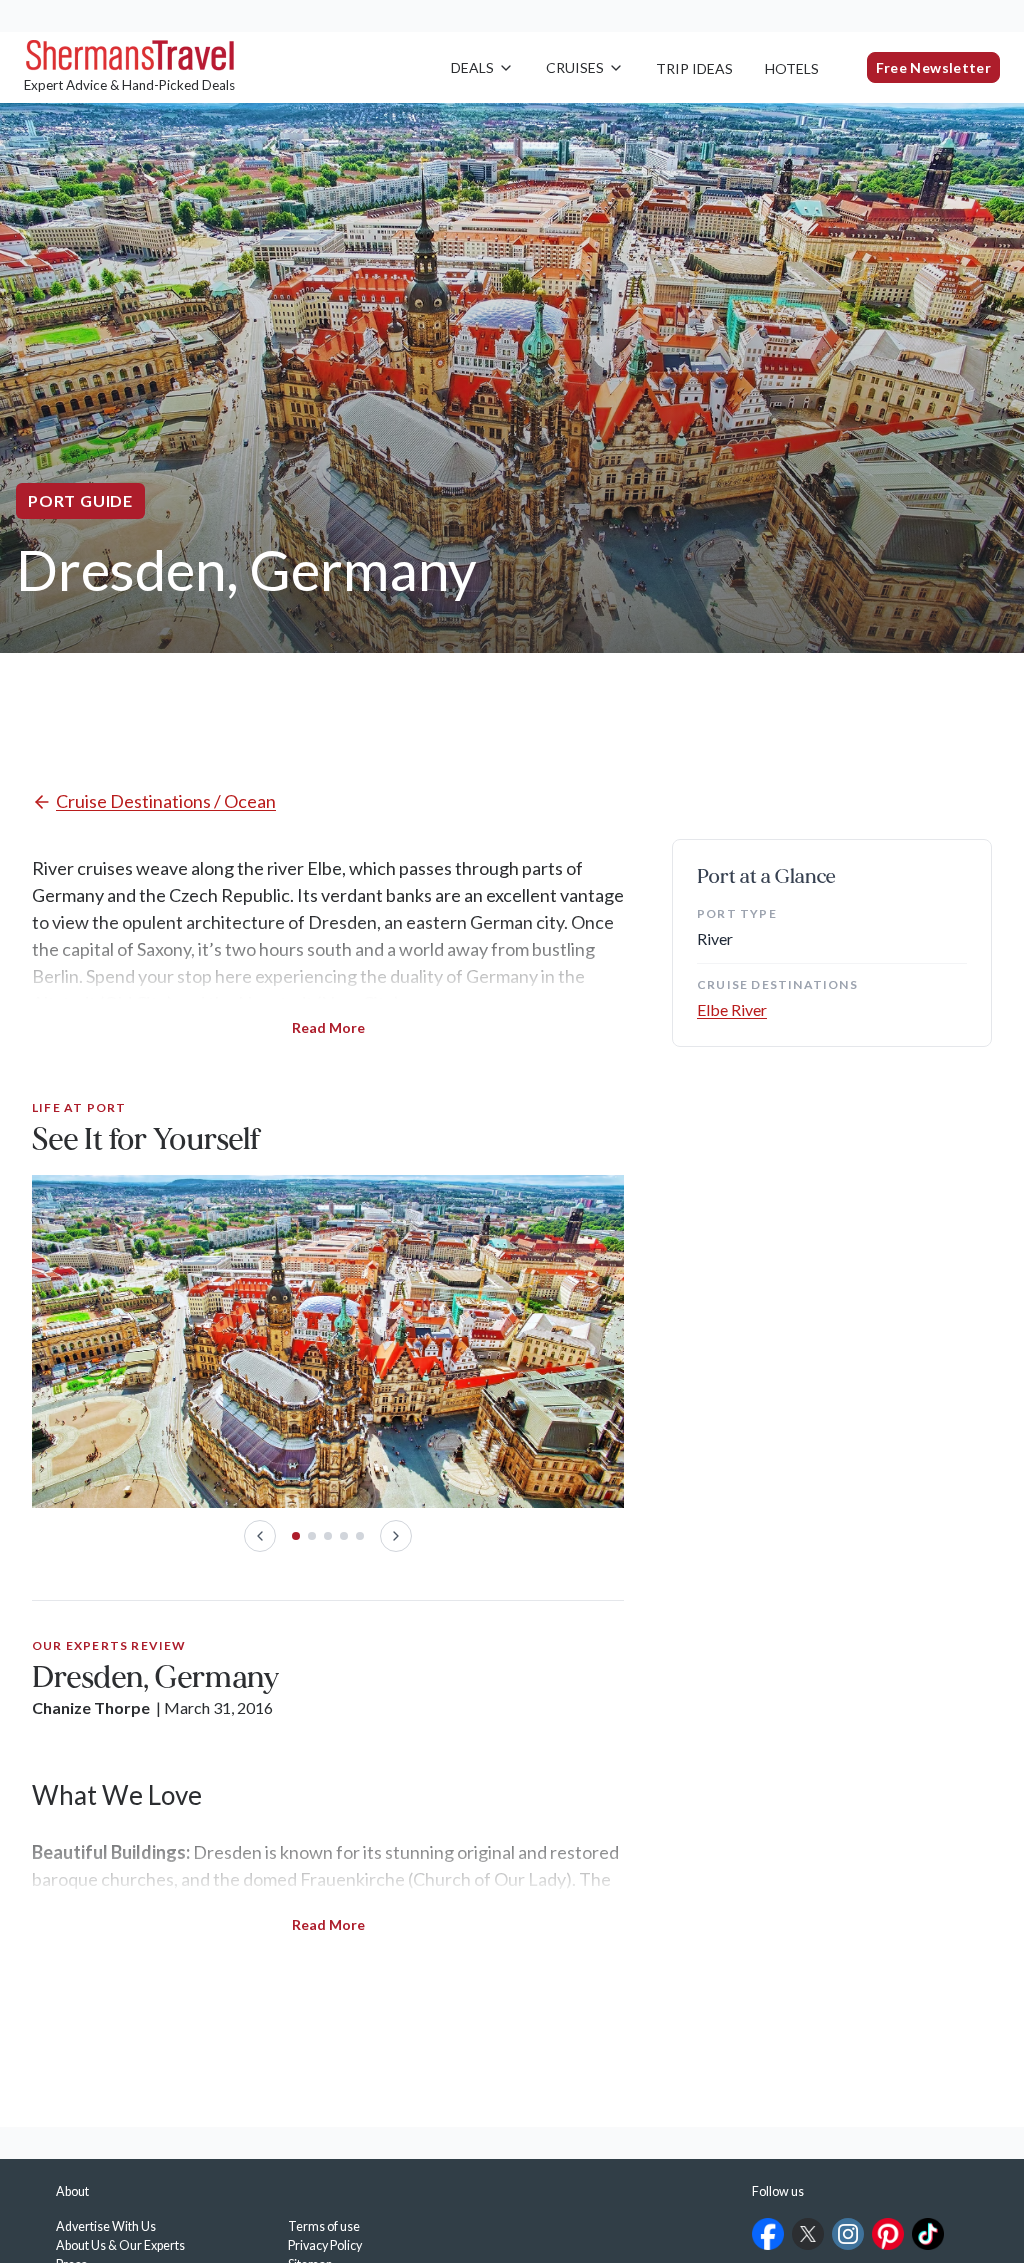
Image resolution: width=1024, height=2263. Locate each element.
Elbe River (732, 1009)
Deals (472, 67)
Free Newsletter (933, 67)
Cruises (575, 67)
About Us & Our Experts (120, 2245)
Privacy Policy (325, 2245)
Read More (328, 1027)
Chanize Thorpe (91, 1707)
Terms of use (324, 2226)
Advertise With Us (106, 2226)
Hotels (792, 68)
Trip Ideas (694, 68)
